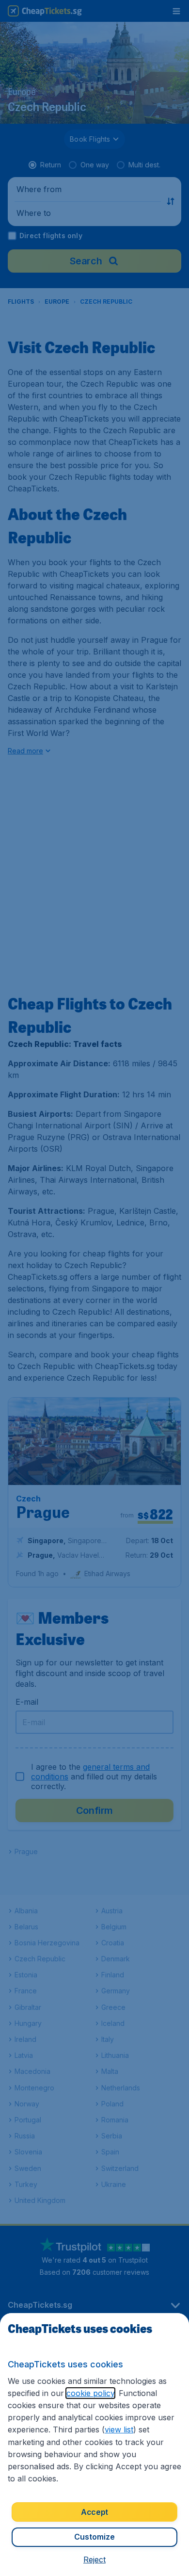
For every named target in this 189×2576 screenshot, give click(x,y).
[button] (94, 2560)
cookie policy (90, 2393)
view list (119, 2429)
